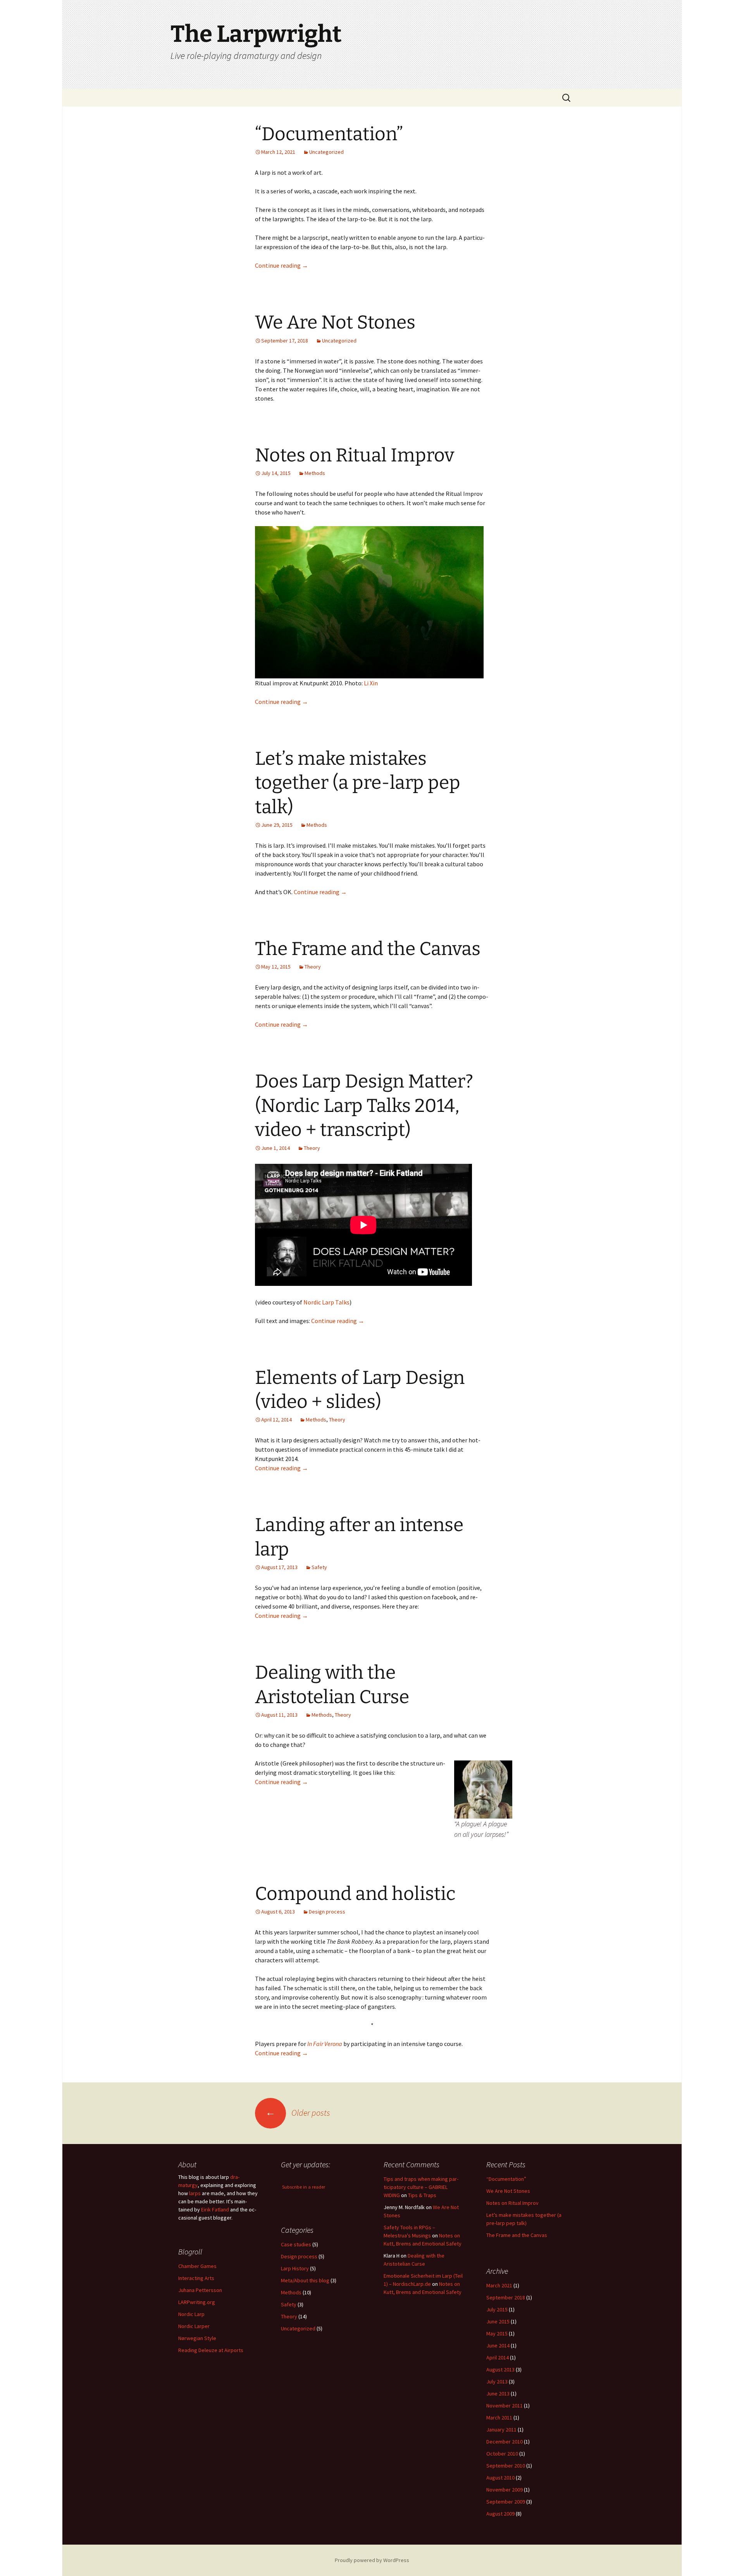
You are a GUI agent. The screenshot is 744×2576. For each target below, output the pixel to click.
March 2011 (499, 2418)
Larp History (295, 2268)
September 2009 (506, 2502)
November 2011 (505, 2406)
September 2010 (506, 2466)
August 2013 (500, 2370)
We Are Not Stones (335, 322)
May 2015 (497, 2333)
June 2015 (498, 2321)
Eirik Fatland (215, 2209)
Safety (319, 1567)
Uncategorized (326, 152)
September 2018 (506, 2297)
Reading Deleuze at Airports (211, 2350)
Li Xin (371, 683)
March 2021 (499, 2285)
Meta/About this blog (305, 2280)
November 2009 (505, 2490)
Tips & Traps (422, 2195)
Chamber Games (197, 2266)
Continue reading (282, 265)
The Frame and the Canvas (368, 949)
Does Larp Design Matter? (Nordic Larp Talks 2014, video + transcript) (364, 1106)
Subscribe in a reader (304, 2187)
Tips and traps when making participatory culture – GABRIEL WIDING (421, 2187)
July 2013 (497, 2382)
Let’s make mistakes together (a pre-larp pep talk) (358, 783)
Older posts (298, 2113)
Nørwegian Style (197, 2338)
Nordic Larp (191, 2314)
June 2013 (498, 2394)
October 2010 (502, 2454)
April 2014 (498, 2357)
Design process (327, 1912)
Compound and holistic (355, 1894)
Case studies (296, 2244)
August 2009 (500, 2514)
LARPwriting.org (197, 2302)
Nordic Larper (194, 2326)
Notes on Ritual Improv (355, 455)
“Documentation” (329, 134)
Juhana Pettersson (200, 2290)
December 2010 (505, 2442)
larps (195, 2193)
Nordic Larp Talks (326, 1302)
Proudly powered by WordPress (372, 2560)
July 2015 (497, 2309)
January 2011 (501, 2430)
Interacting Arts (196, 2278)
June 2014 (498, 2345)
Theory (313, 967)
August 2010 (500, 2478)
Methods (315, 473)
